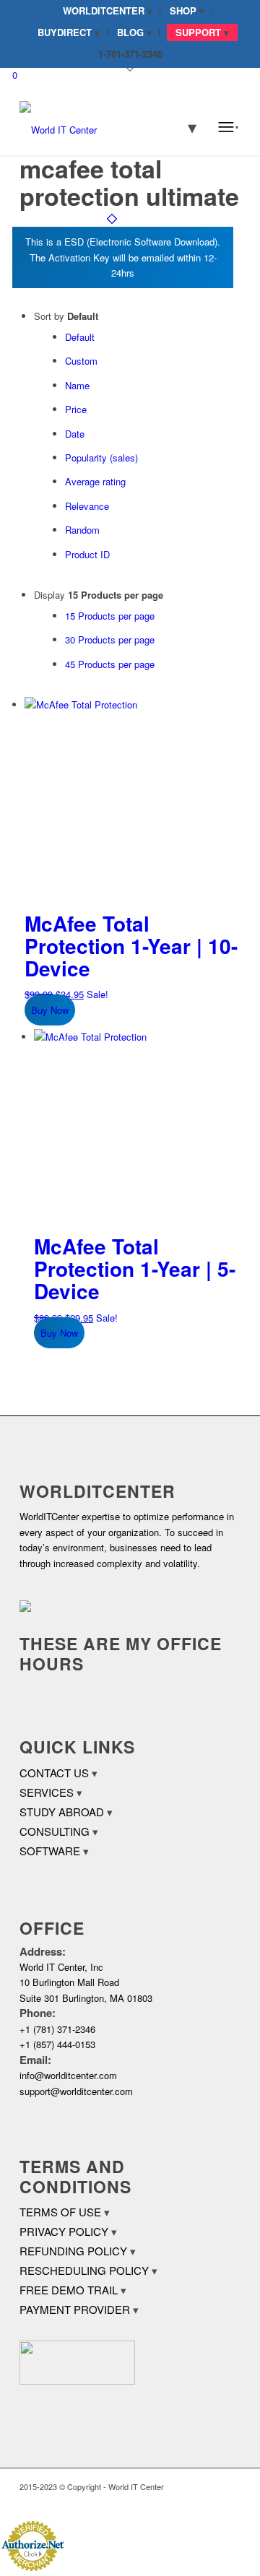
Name (77, 385)
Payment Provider (75, 2309)
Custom (81, 361)
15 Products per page (110, 616)
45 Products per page (110, 664)
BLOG (130, 32)
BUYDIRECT (65, 32)
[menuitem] (108, 11)
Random (82, 530)
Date (75, 434)
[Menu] (228, 126)
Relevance (87, 506)
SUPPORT (198, 32)
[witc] (108, 126)
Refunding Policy (73, 2251)
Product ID (87, 554)
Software (50, 1851)
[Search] (183, 126)
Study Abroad (62, 1812)
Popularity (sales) (101, 457)
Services (47, 1792)
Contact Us (54, 1773)
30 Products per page (110, 639)
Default (80, 337)
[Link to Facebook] (186, 2502)
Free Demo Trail (69, 2290)
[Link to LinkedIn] (208, 2502)
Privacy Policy (64, 2231)
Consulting (55, 1831)
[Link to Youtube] (230, 2502)
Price (76, 409)
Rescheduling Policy (84, 2270)
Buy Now (50, 1010)
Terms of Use (60, 2212)
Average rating (95, 481)
